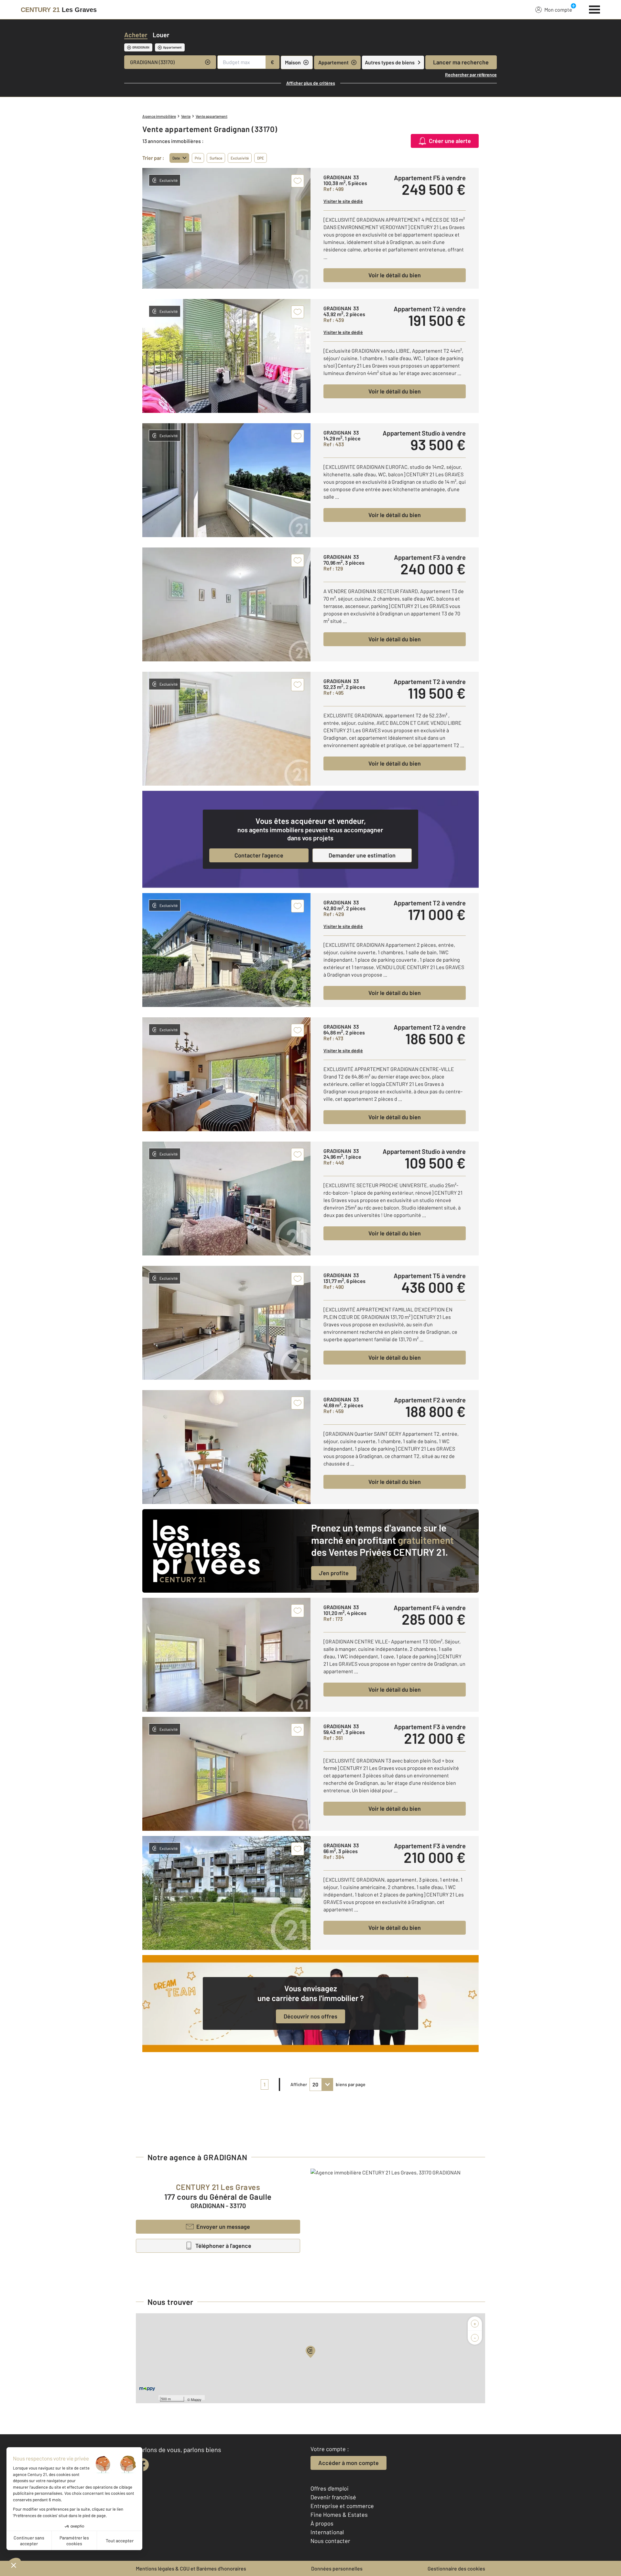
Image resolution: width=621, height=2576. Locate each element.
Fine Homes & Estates (339, 2515)
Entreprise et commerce (342, 2506)
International (327, 2532)
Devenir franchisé (333, 2497)
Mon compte (558, 10)
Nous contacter (330, 2541)
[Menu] (595, 9)
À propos (322, 2523)
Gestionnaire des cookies (456, 2568)
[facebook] (142, 2465)
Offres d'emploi (330, 2488)
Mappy (196, 2399)
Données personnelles (337, 2568)
